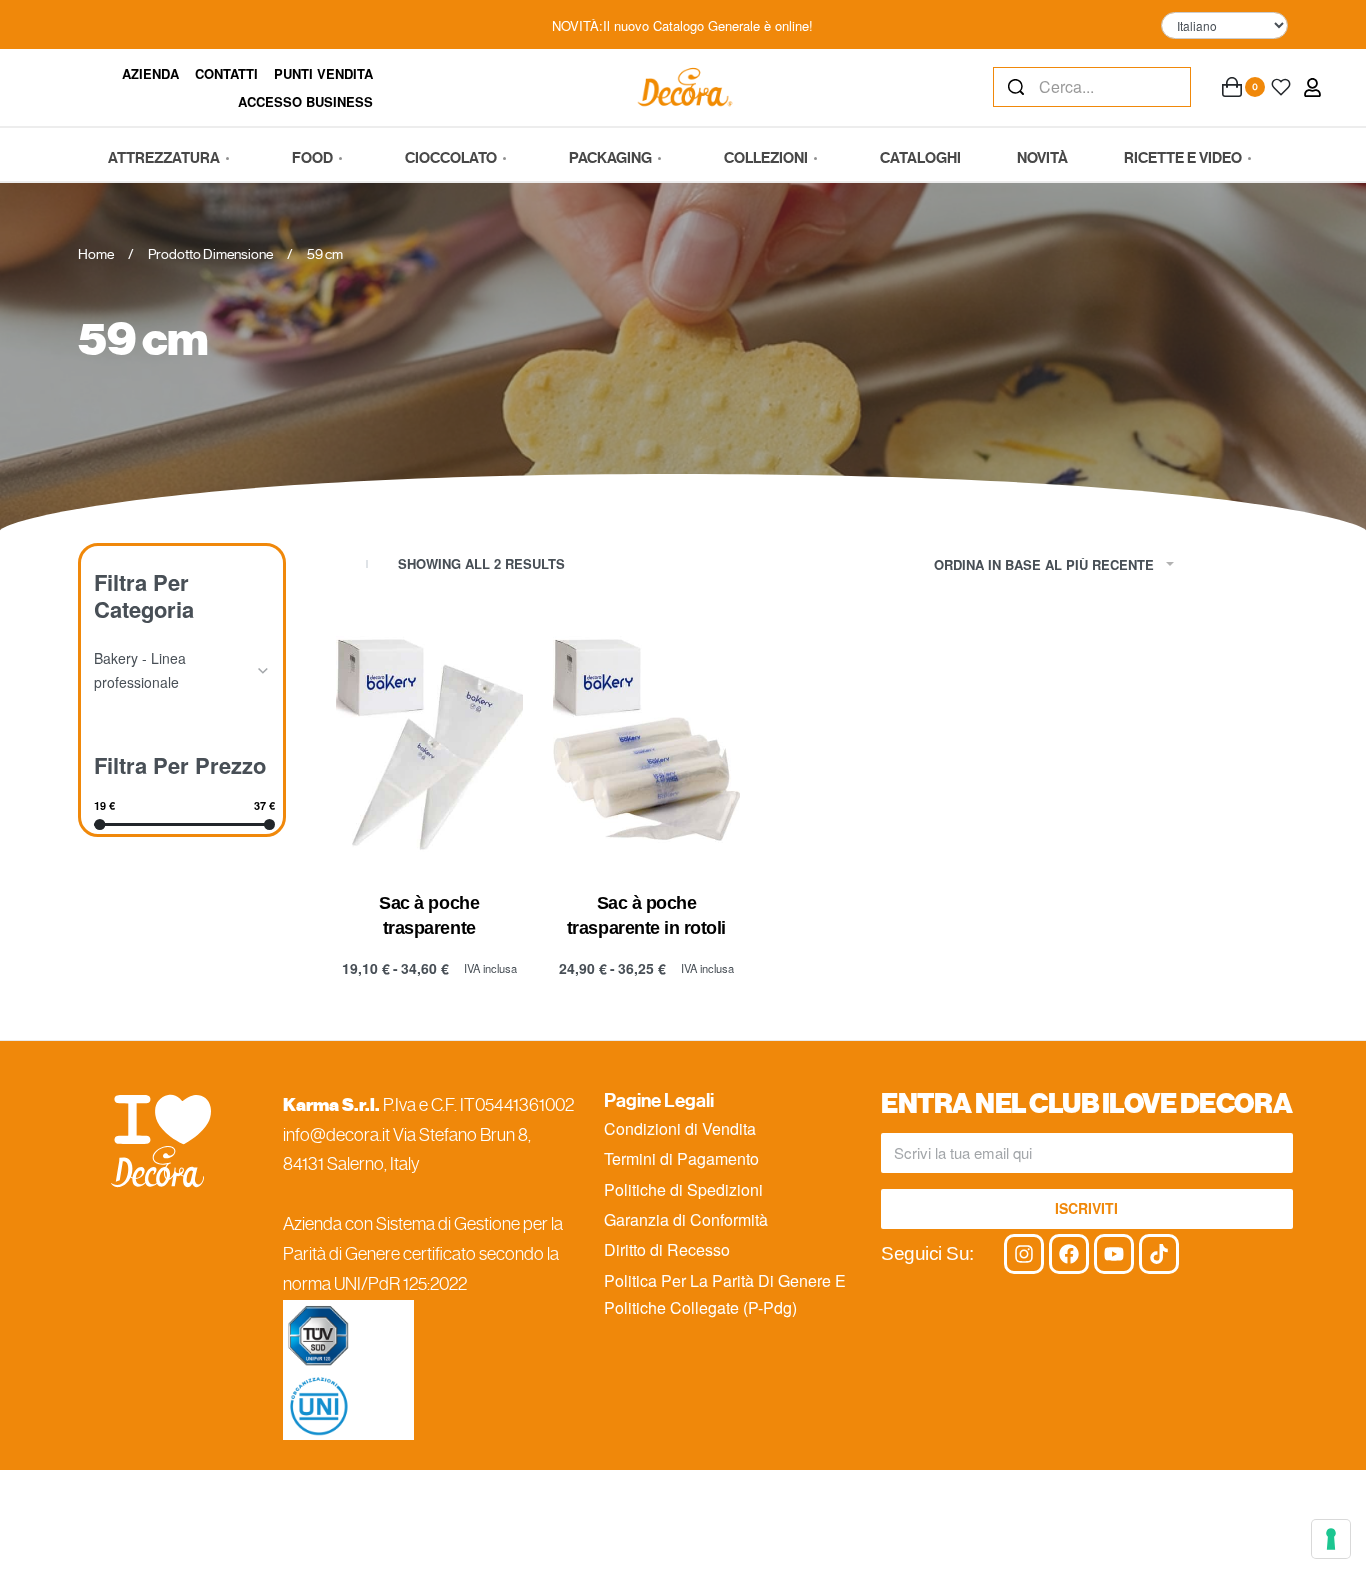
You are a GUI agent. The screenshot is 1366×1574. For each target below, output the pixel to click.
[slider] (99, 824)
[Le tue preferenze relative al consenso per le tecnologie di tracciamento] (1331, 1539)
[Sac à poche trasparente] (429, 740)
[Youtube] (1114, 1254)
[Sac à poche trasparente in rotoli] (646, 740)
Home (96, 254)
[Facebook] (1069, 1254)
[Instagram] (1024, 1254)
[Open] (1281, 87)
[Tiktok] (1159, 1254)
